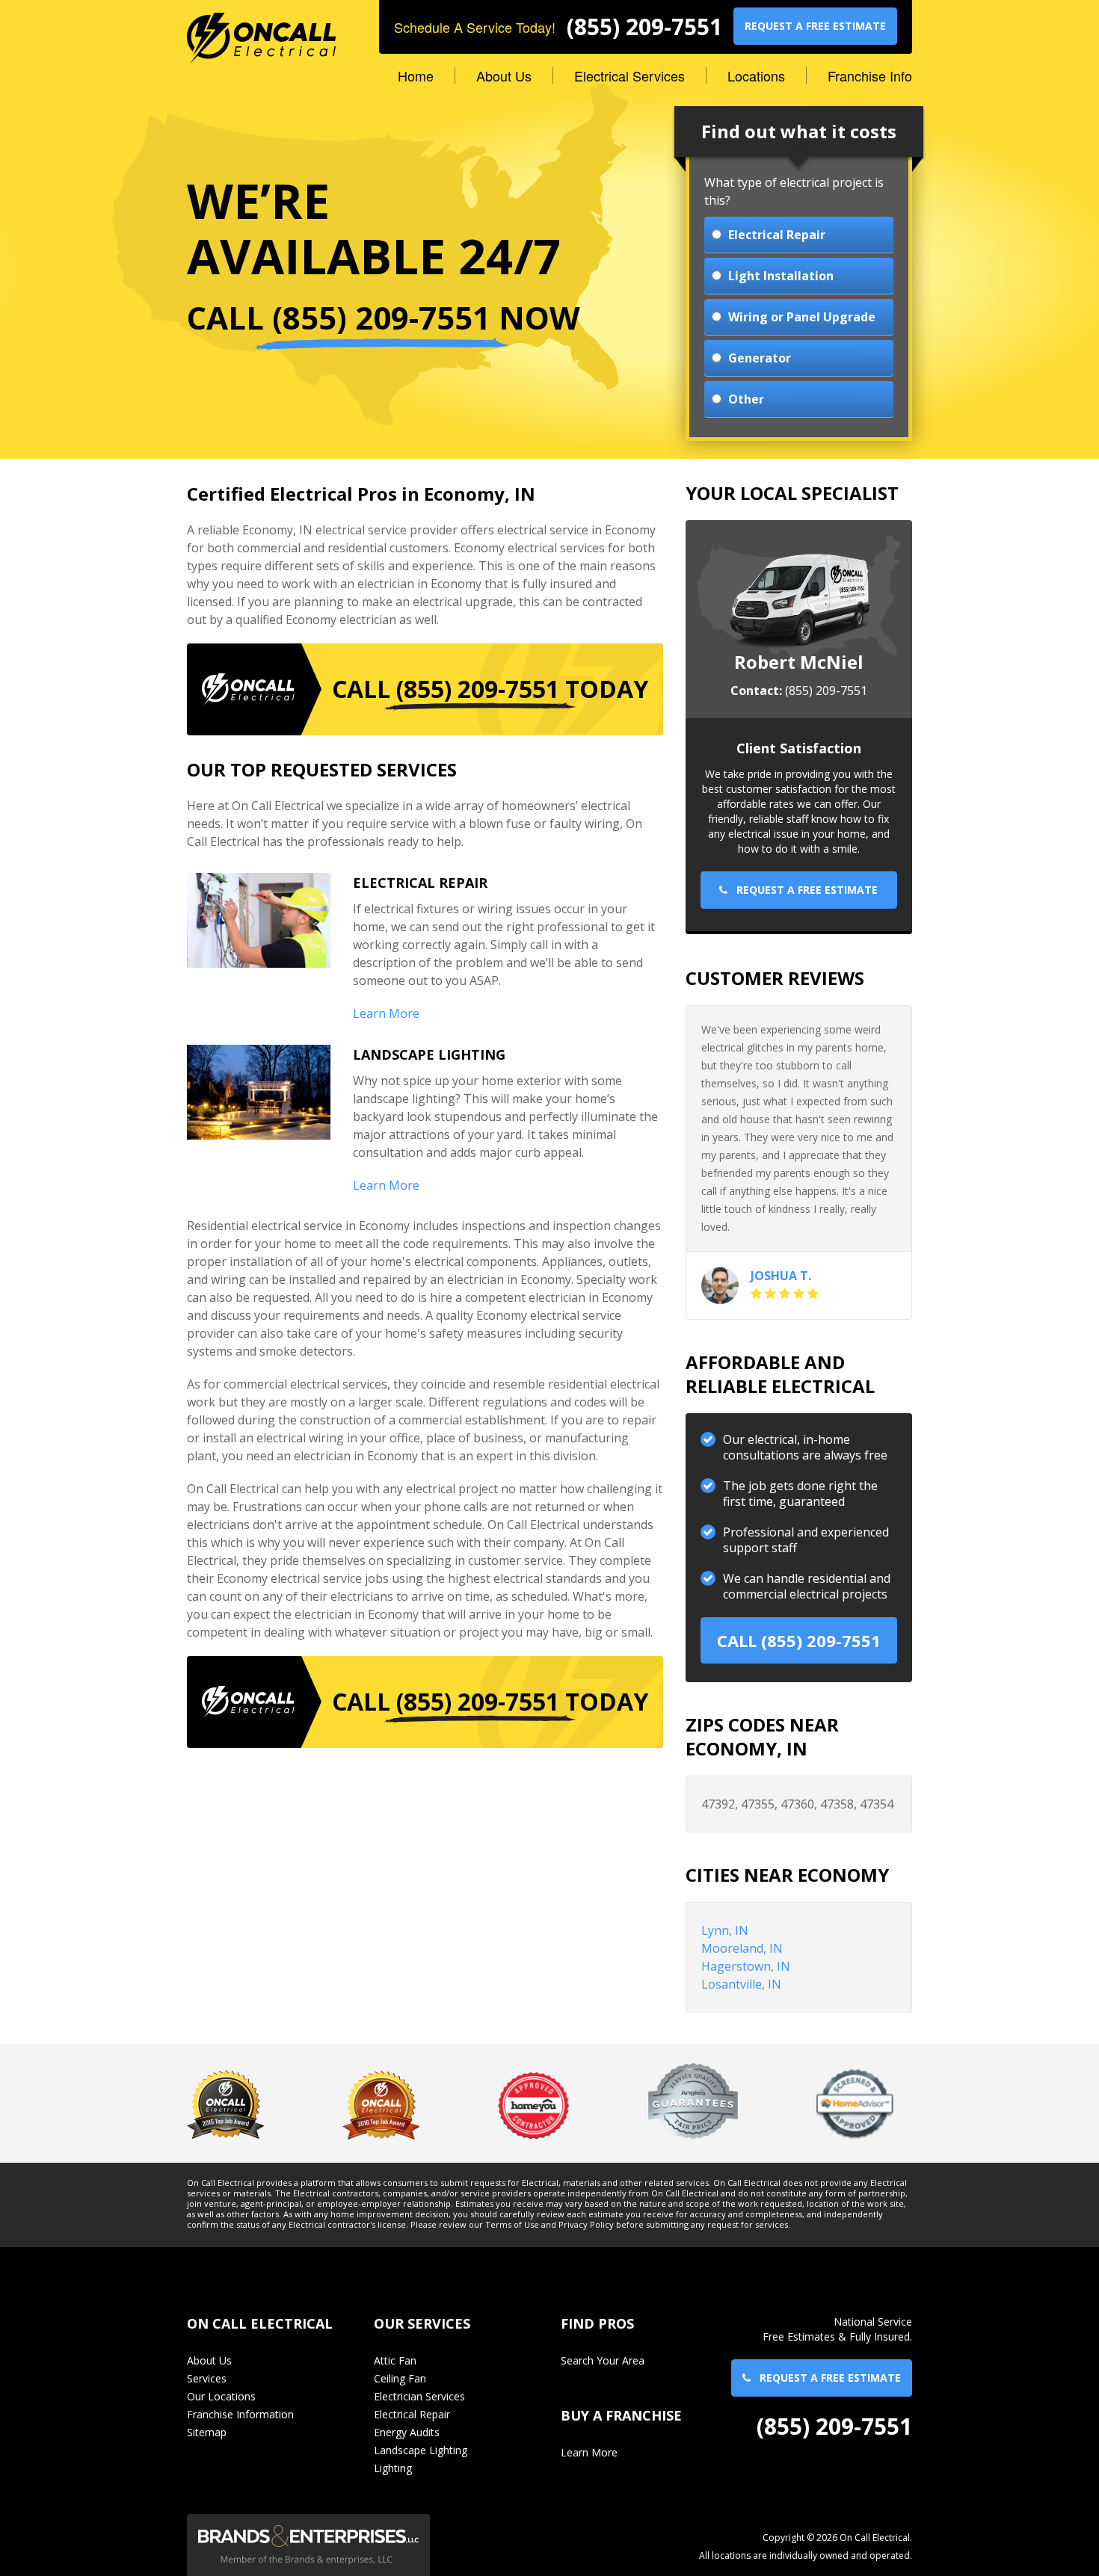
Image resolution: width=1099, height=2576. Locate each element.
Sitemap (207, 2432)
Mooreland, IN (742, 1948)
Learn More (386, 1013)
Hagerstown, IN (746, 1966)
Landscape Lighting (421, 2450)
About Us (504, 75)
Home (416, 75)
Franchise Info (870, 75)
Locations (756, 75)
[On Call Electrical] (262, 31)
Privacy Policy (586, 2225)
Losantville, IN (741, 1984)
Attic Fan (395, 2360)
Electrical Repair (412, 2414)
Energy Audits (407, 2432)
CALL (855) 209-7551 (799, 1640)
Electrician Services (419, 2396)
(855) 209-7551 (644, 27)
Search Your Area (603, 2360)
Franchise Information (240, 2414)
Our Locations (221, 2396)
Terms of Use (512, 2225)
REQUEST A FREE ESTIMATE (815, 26)
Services (207, 2378)
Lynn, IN (725, 1930)
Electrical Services (629, 75)
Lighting (393, 2468)
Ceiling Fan (400, 2378)
